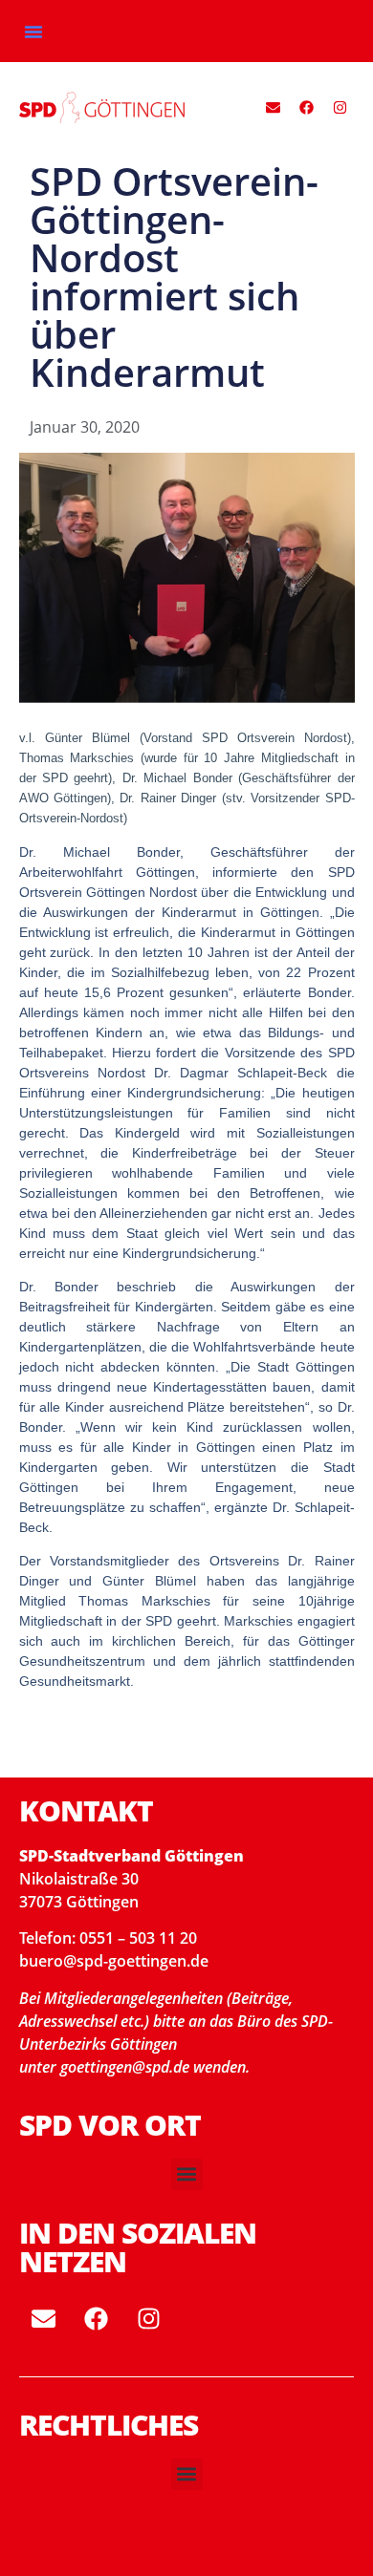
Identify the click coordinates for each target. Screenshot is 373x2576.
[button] (33, 32)
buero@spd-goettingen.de (114, 1961)
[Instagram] (340, 108)
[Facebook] (307, 108)
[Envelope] (274, 108)
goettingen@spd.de (127, 2067)
